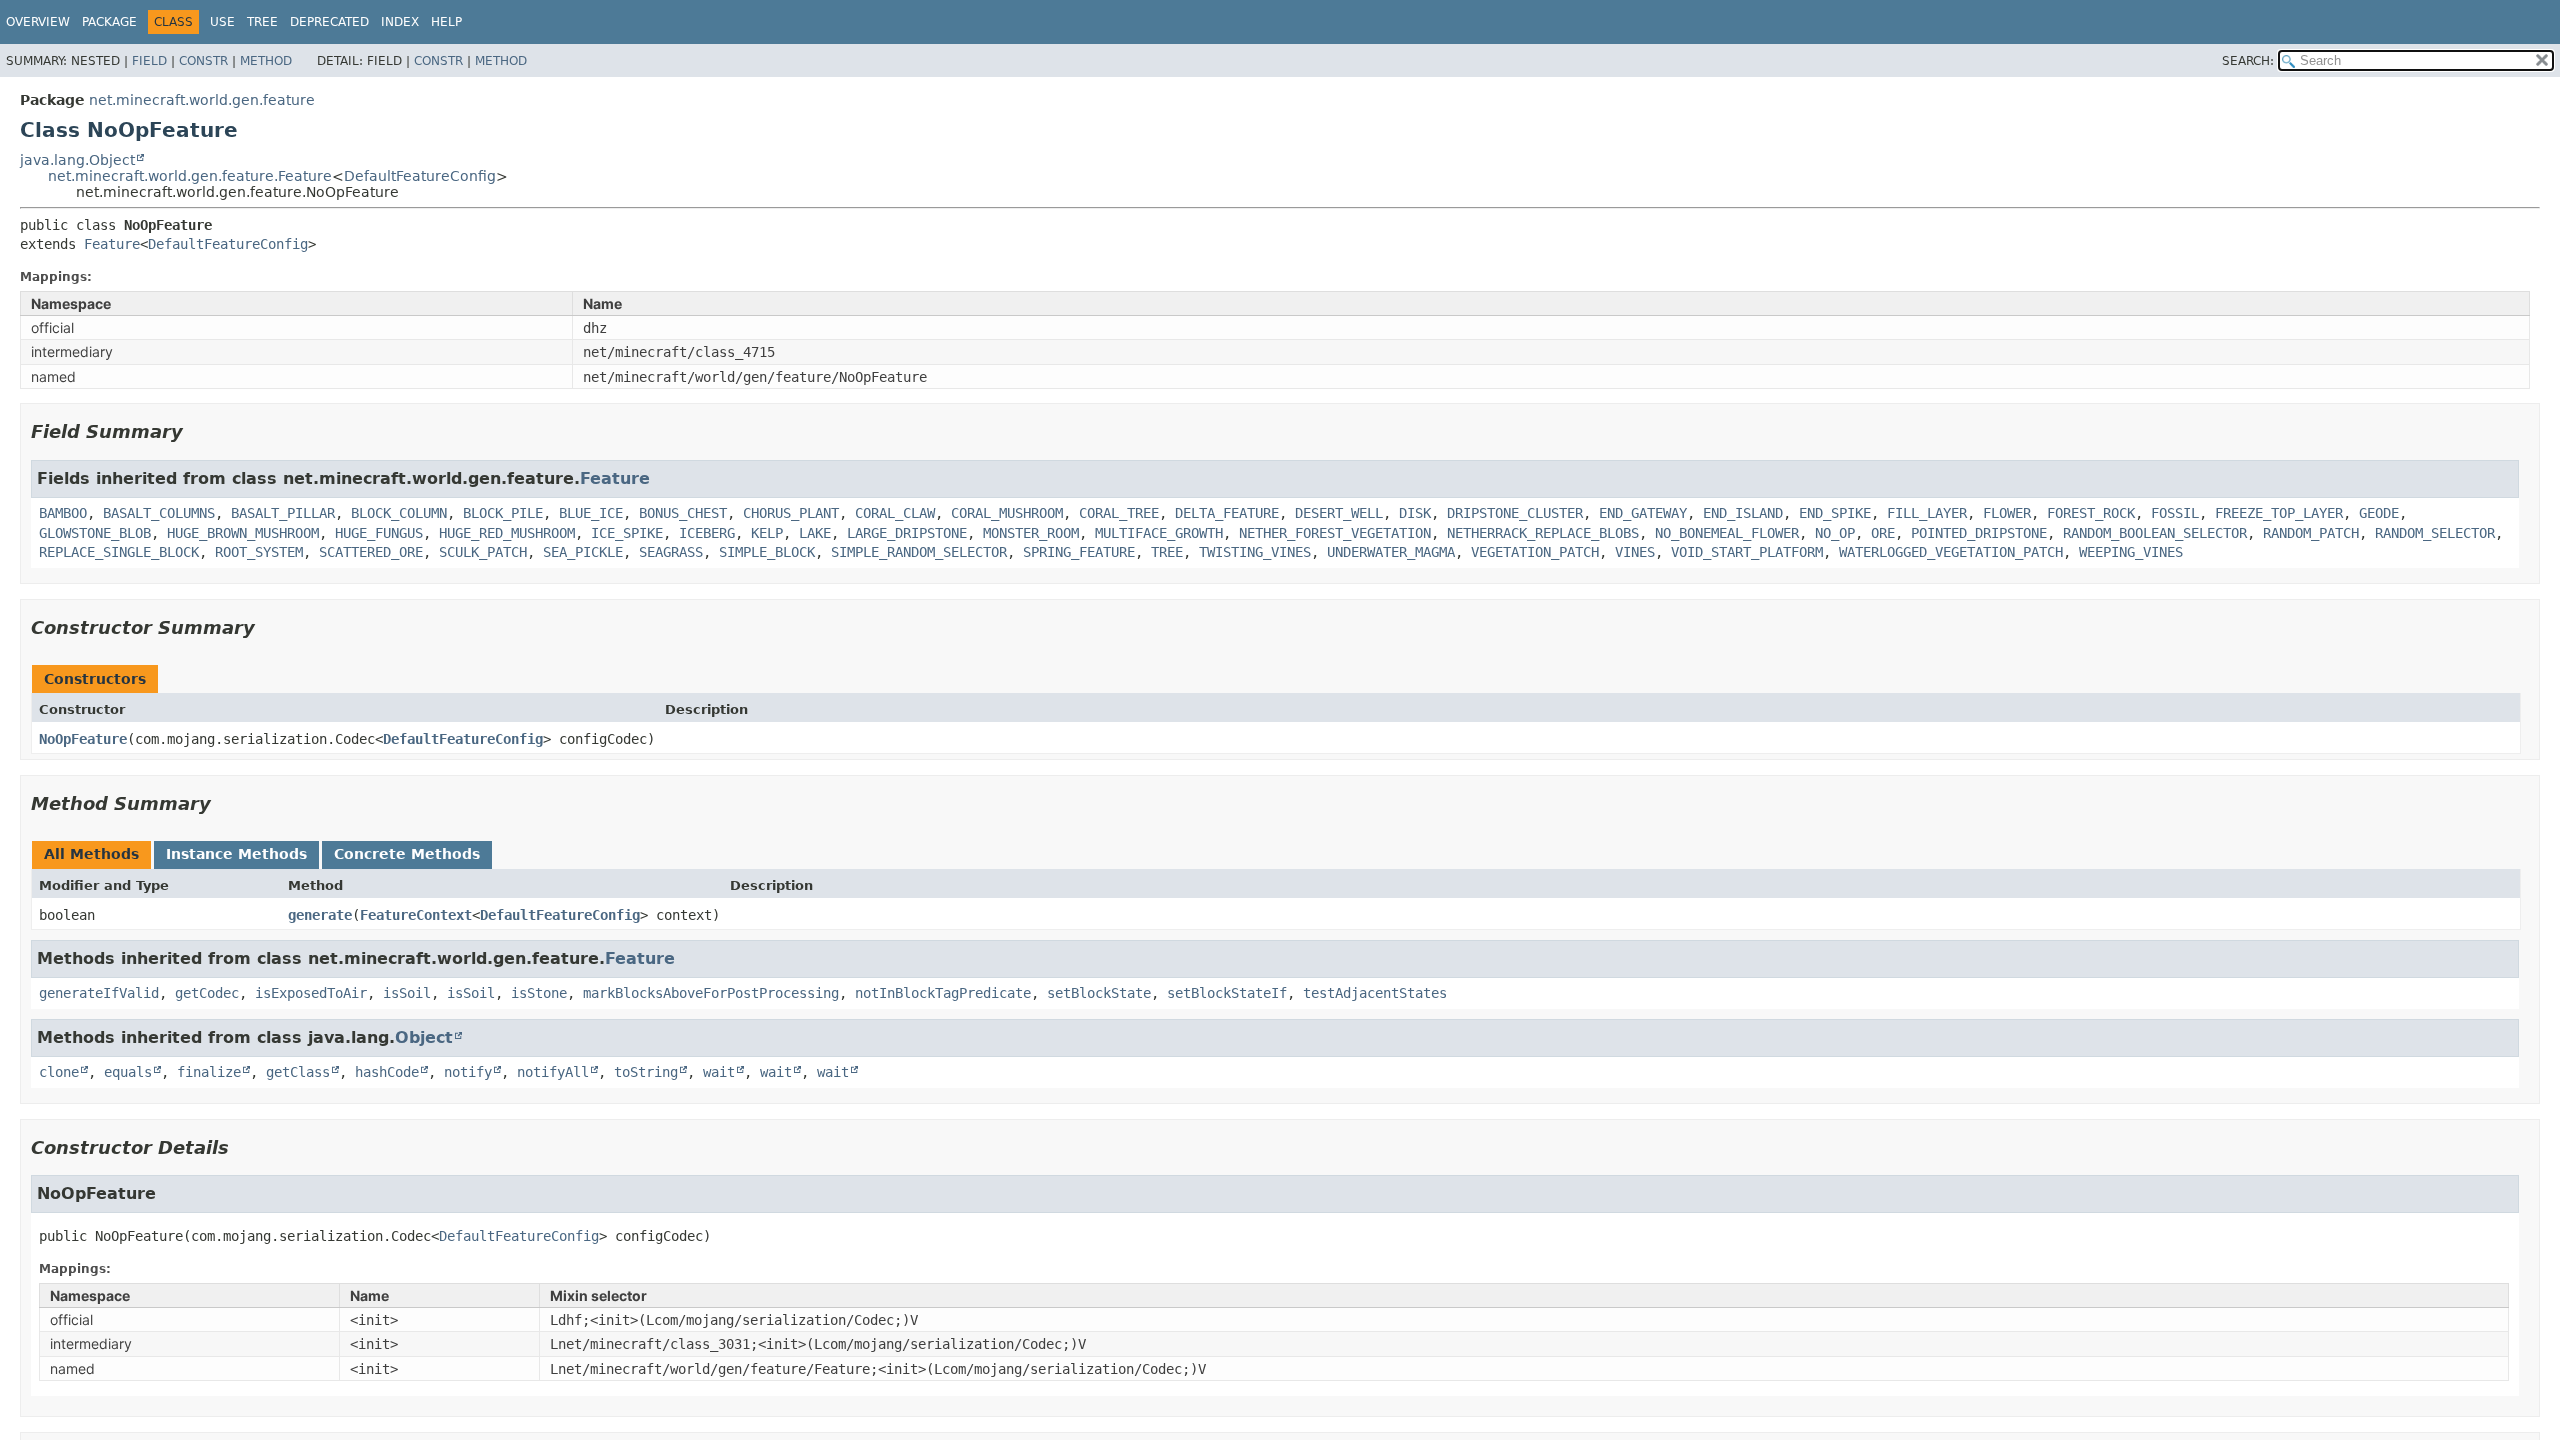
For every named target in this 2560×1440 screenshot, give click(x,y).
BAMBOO (63, 513)
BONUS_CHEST (683, 513)
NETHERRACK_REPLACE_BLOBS (1543, 533)
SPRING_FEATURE (1079, 552)
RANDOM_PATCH (2311, 533)
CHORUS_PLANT (791, 513)
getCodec (207, 993)
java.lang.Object (77, 160)
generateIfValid (99, 993)
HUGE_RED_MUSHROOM (507, 533)
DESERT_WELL (1339, 513)
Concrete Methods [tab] (407, 854)
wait (719, 1072)
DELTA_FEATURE (1227, 513)
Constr (203, 61)
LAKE (815, 533)
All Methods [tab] (91, 854)
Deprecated (329, 22)
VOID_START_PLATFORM (1747, 552)
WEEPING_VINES (2131, 552)
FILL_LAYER (1927, 513)
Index (400, 22)
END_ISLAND (1743, 513)
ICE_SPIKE (627, 533)
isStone (539, 993)
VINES (1635, 552)
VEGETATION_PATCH (1535, 552)
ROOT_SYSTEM (259, 552)
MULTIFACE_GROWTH (1159, 533)
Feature (112, 244)
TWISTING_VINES (1255, 552)
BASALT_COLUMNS (159, 513)
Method (266, 61)
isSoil (407, 993)
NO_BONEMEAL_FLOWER (1727, 533)
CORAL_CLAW (895, 513)
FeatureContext (416, 915)
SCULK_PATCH (483, 552)
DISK (1415, 513)
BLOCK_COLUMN (399, 513)
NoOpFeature (83, 739)
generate (320, 915)
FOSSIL (2175, 513)
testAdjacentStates (1375, 993)
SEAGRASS (671, 552)
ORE (1883, 533)
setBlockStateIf (1227, 993)
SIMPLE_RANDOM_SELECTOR (919, 552)
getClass (298, 1072)
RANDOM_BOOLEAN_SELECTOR (2155, 533)
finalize (209, 1072)
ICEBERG (707, 533)
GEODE (2379, 513)
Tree (262, 22)
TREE (1167, 552)
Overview (38, 22)
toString (646, 1072)
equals (128, 1072)
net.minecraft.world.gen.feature (202, 100)
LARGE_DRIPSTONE (907, 533)
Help (446, 22)
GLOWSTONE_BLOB (95, 533)
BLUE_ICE (591, 513)
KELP (767, 533)
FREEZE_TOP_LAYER (2279, 513)
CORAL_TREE (1119, 513)
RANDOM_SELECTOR (2435, 533)
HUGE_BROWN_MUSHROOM (243, 533)
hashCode (387, 1072)
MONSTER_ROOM (1031, 533)
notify (468, 1072)
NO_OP (1835, 533)
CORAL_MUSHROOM (1007, 513)
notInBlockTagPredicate (943, 993)
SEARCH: (2248, 61)
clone (59, 1072)
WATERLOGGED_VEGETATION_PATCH (1951, 552)
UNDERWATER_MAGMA (1391, 552)
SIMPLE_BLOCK (767, 552)
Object (424, 1037)
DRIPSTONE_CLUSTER (1515, 513)
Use (222, 22)
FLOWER (2007, 513)
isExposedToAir (311, 993)
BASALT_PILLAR (283, 513)
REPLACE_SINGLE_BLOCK (119, 552)
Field (149, 61)
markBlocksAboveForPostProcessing (711, 993)
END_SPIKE (1835, 513)
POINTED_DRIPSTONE (1979, 533)
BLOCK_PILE (503, 513)
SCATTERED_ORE (371, 552)
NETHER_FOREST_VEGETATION (1335, 533)
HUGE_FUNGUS (379, 533)
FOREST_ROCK (2091, 513)
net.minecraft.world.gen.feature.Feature (190, 176)
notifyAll (553, 1072)
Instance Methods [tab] (236, 854)
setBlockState (1099, 993)
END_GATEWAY (1643, 513)
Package (109, 22)
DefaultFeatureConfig (420, 176)
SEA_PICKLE (583, 552)
